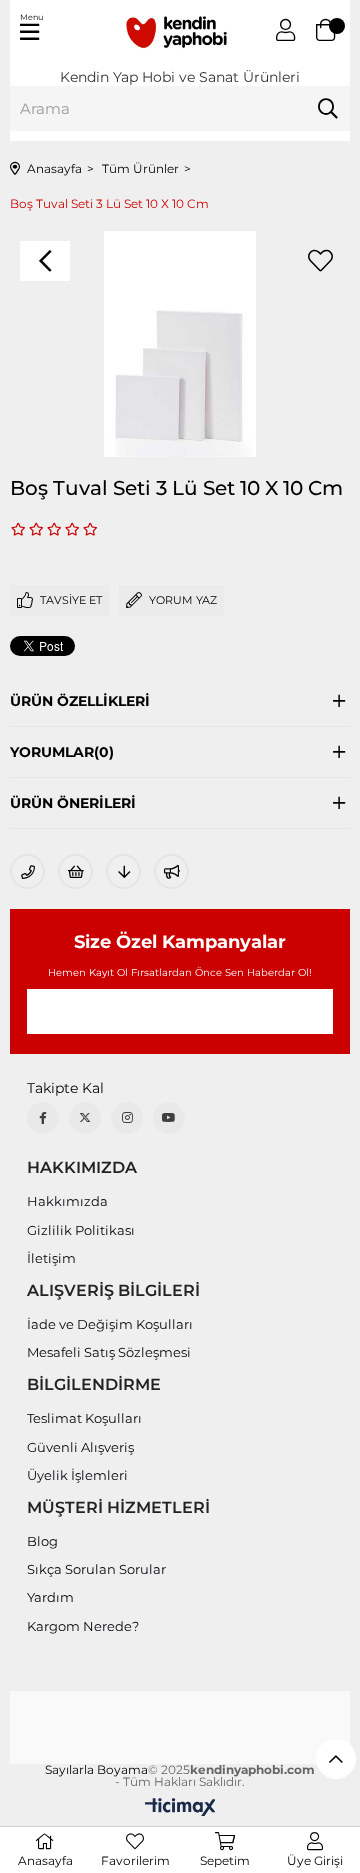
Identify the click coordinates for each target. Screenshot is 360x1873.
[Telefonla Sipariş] (27, 871)
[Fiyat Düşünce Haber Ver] (123, 871)
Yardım (50, 1597)
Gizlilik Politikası (81, 1230)
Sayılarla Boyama (96, 1770)
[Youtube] (169, 1118)
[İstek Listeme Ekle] (75, 871)
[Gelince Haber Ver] (171, 871)
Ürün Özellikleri (80, 701)
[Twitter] (85, 1118)
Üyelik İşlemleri (77, 1475)
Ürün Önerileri (73, 803)
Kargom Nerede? (83, 1626)
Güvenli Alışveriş (80, 1447)
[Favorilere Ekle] (320, 261)
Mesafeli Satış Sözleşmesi (109, 1352)
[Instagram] (127, 1118)
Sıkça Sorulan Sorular (96, 1569)
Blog (42, 1541)
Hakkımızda (67, 1201)
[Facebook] (43, 1118)
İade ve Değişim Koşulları (110, 1324)
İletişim (51, 1258)
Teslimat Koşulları (84, 1418)
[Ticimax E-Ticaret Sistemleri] (180, 1808)
